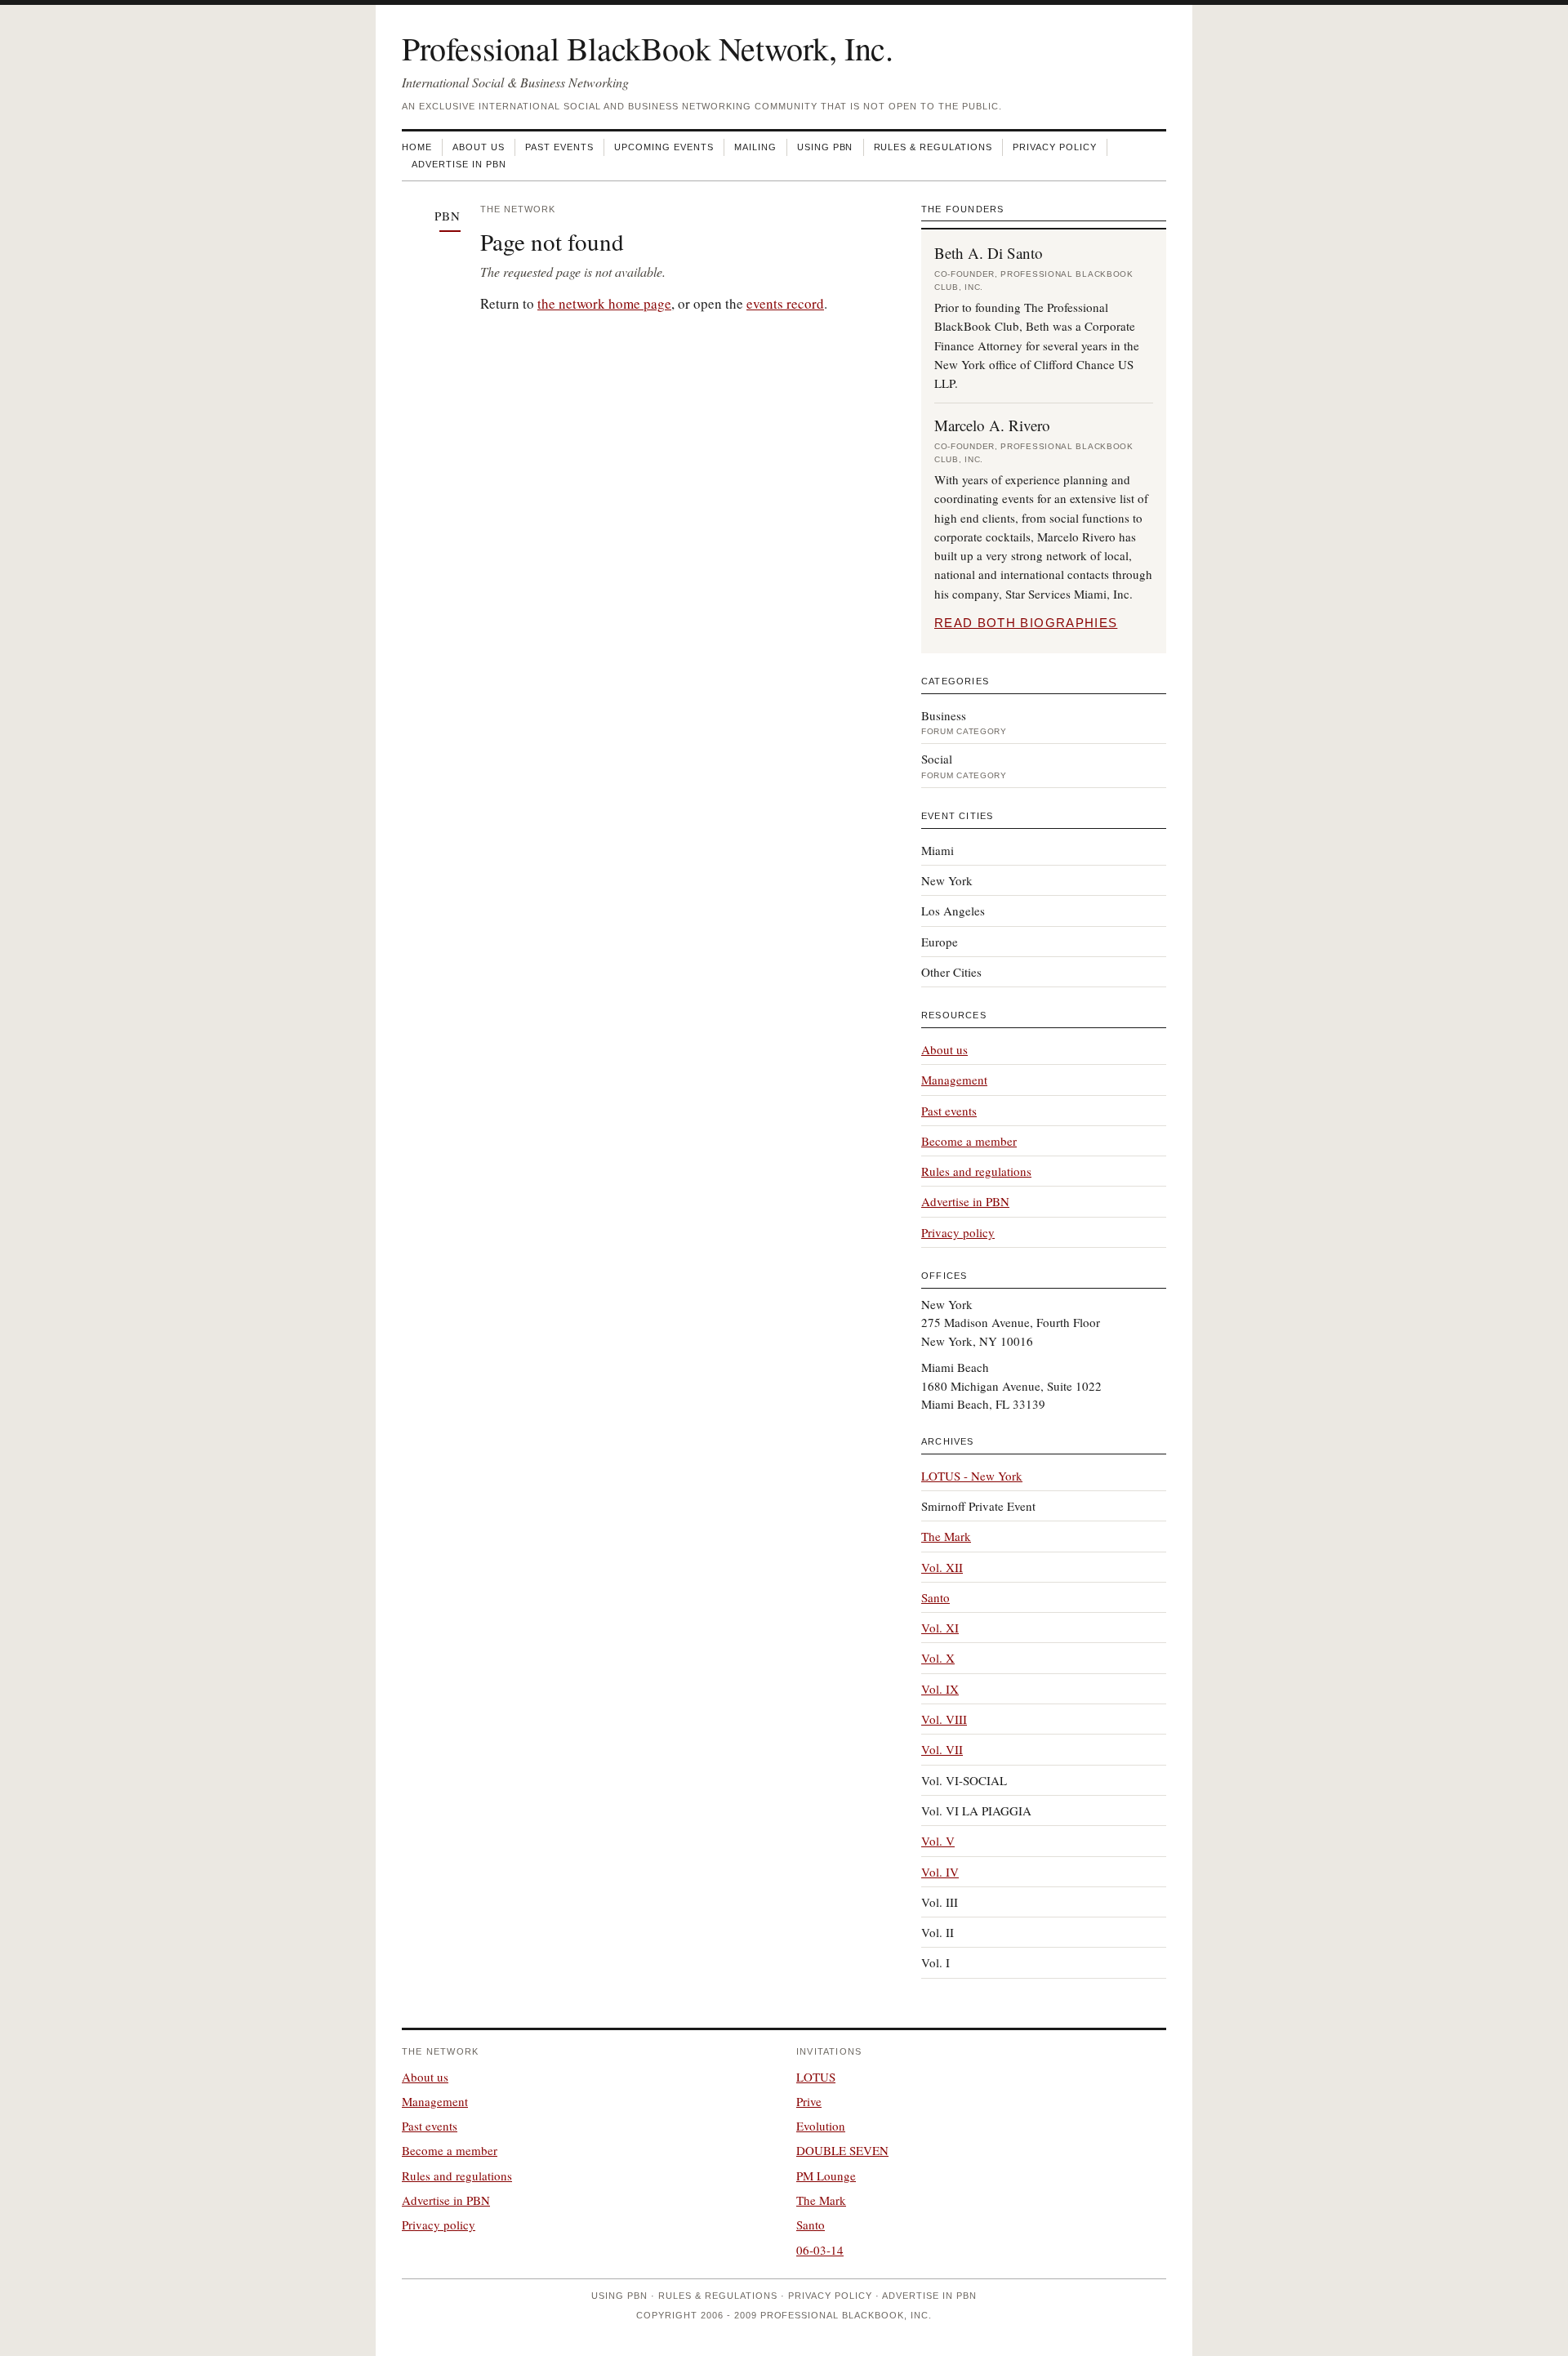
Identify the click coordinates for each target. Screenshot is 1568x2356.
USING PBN (825, 147)
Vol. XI (940, 1628)
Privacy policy (958, 1232)
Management (954, 1080)
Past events (949, 1111)
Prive (809, 2101)
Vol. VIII (944, 1719)
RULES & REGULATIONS (933, 147)
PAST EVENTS (559, 147)
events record (785, 303)
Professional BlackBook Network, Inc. (648, 48)
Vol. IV (940, 1872)
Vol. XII (942, 1567)
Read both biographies (1026, 623)
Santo (935, 1597)
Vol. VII (942, 1749)
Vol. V (938, 1841)
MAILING (755, 147)
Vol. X (938, 1658)
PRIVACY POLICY (1055, 147)
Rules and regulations (976, 1171)
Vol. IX (940, 1689)
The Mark (946, 1536)
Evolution (821, 2126)
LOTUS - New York (972, 1476)
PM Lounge (826, 2176)
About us (944, 1049)
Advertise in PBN (965, 1201)
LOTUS (816, 2077)
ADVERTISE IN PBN (459, 164)
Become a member (969, 1141)
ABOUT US (479, 147)
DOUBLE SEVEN (842, 2150)
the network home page (604, 303)
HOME (417, 147)
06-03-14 (820, 2250)
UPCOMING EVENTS (664, 147)
